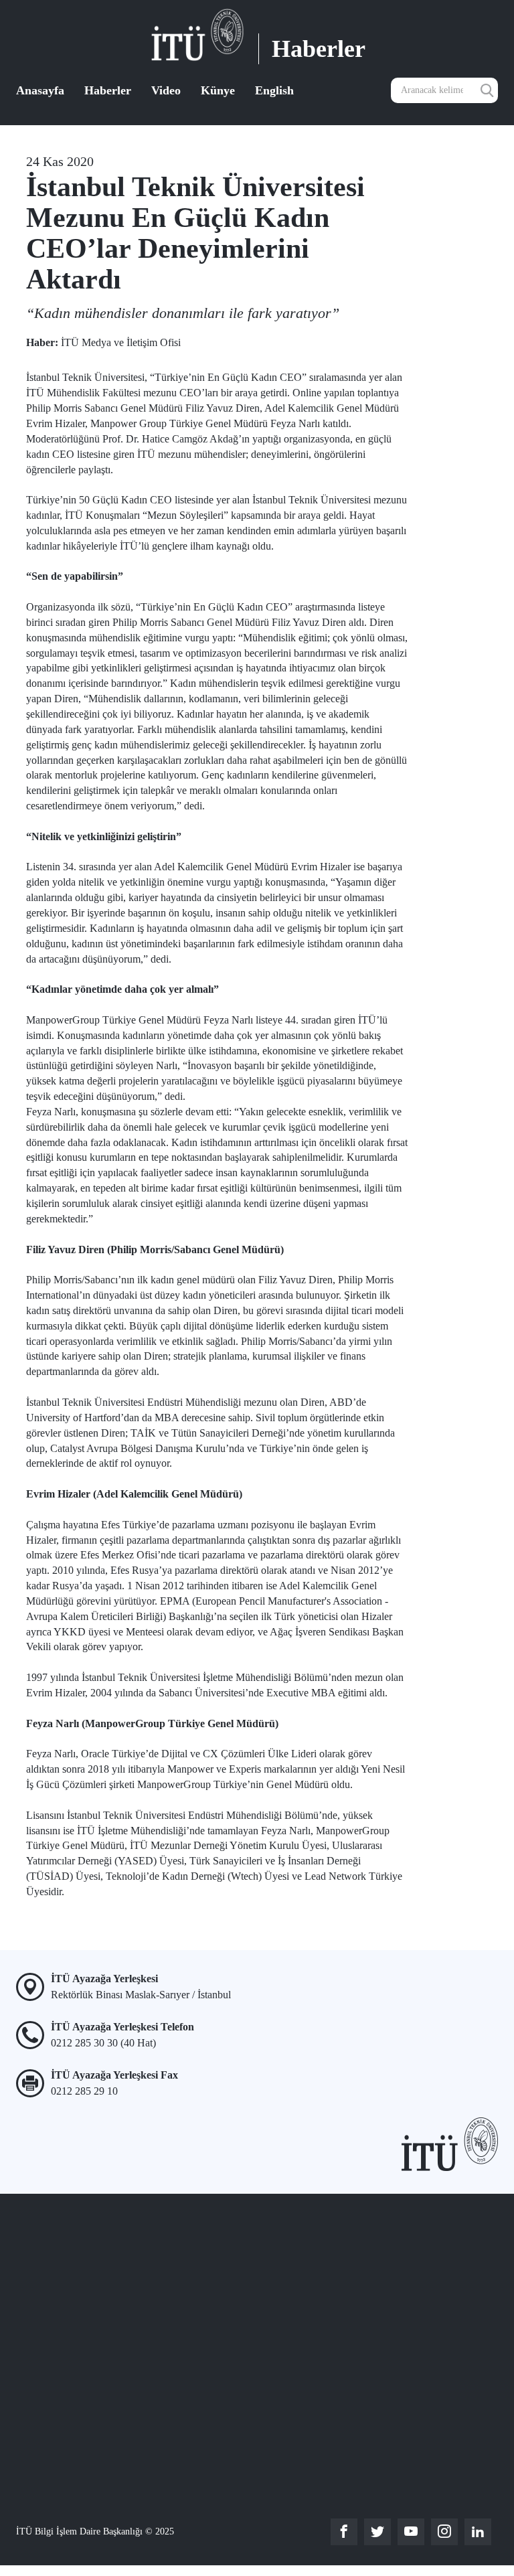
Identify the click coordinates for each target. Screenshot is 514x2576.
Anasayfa (40, 90)
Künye (218, 90)
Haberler (108, 90)
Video (166, 90)
